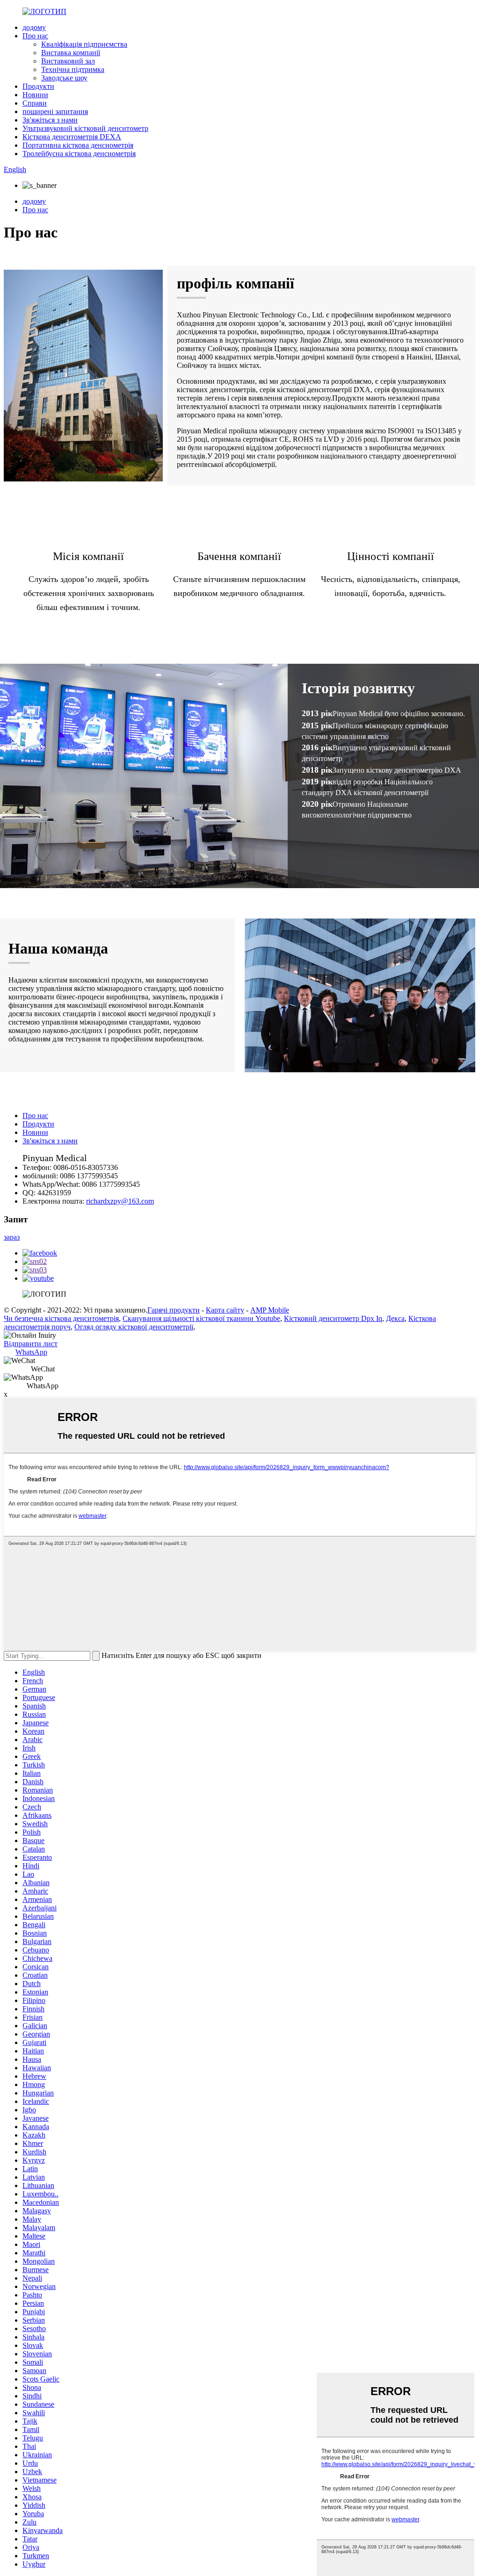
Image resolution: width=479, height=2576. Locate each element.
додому (34, 27)
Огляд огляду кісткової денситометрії (134, 1327)
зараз (12, 1237)
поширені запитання (55, 111)
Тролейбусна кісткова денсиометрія (79, 154)
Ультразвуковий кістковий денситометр (85, 128)
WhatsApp (31, 1352)
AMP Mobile (270, 1310)
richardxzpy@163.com (120, 1201)
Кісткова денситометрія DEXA (72, 137)
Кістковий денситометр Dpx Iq (333, 1318)
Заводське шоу (64, 78)
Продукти (38, 86)
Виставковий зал (68, 61)
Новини (35, 95)
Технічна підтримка (73, 69)
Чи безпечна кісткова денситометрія (61, 1318)
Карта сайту (225, 1310)
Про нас (35, 36)
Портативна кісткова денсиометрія (78, 145)
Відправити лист (31, 1344)
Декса (395, 1318)
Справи (35, 103)
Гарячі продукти (174, 1310)
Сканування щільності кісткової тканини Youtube (201, 1318)
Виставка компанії (71, 53)
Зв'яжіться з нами (50, 120)
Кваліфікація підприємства (84, 44)
